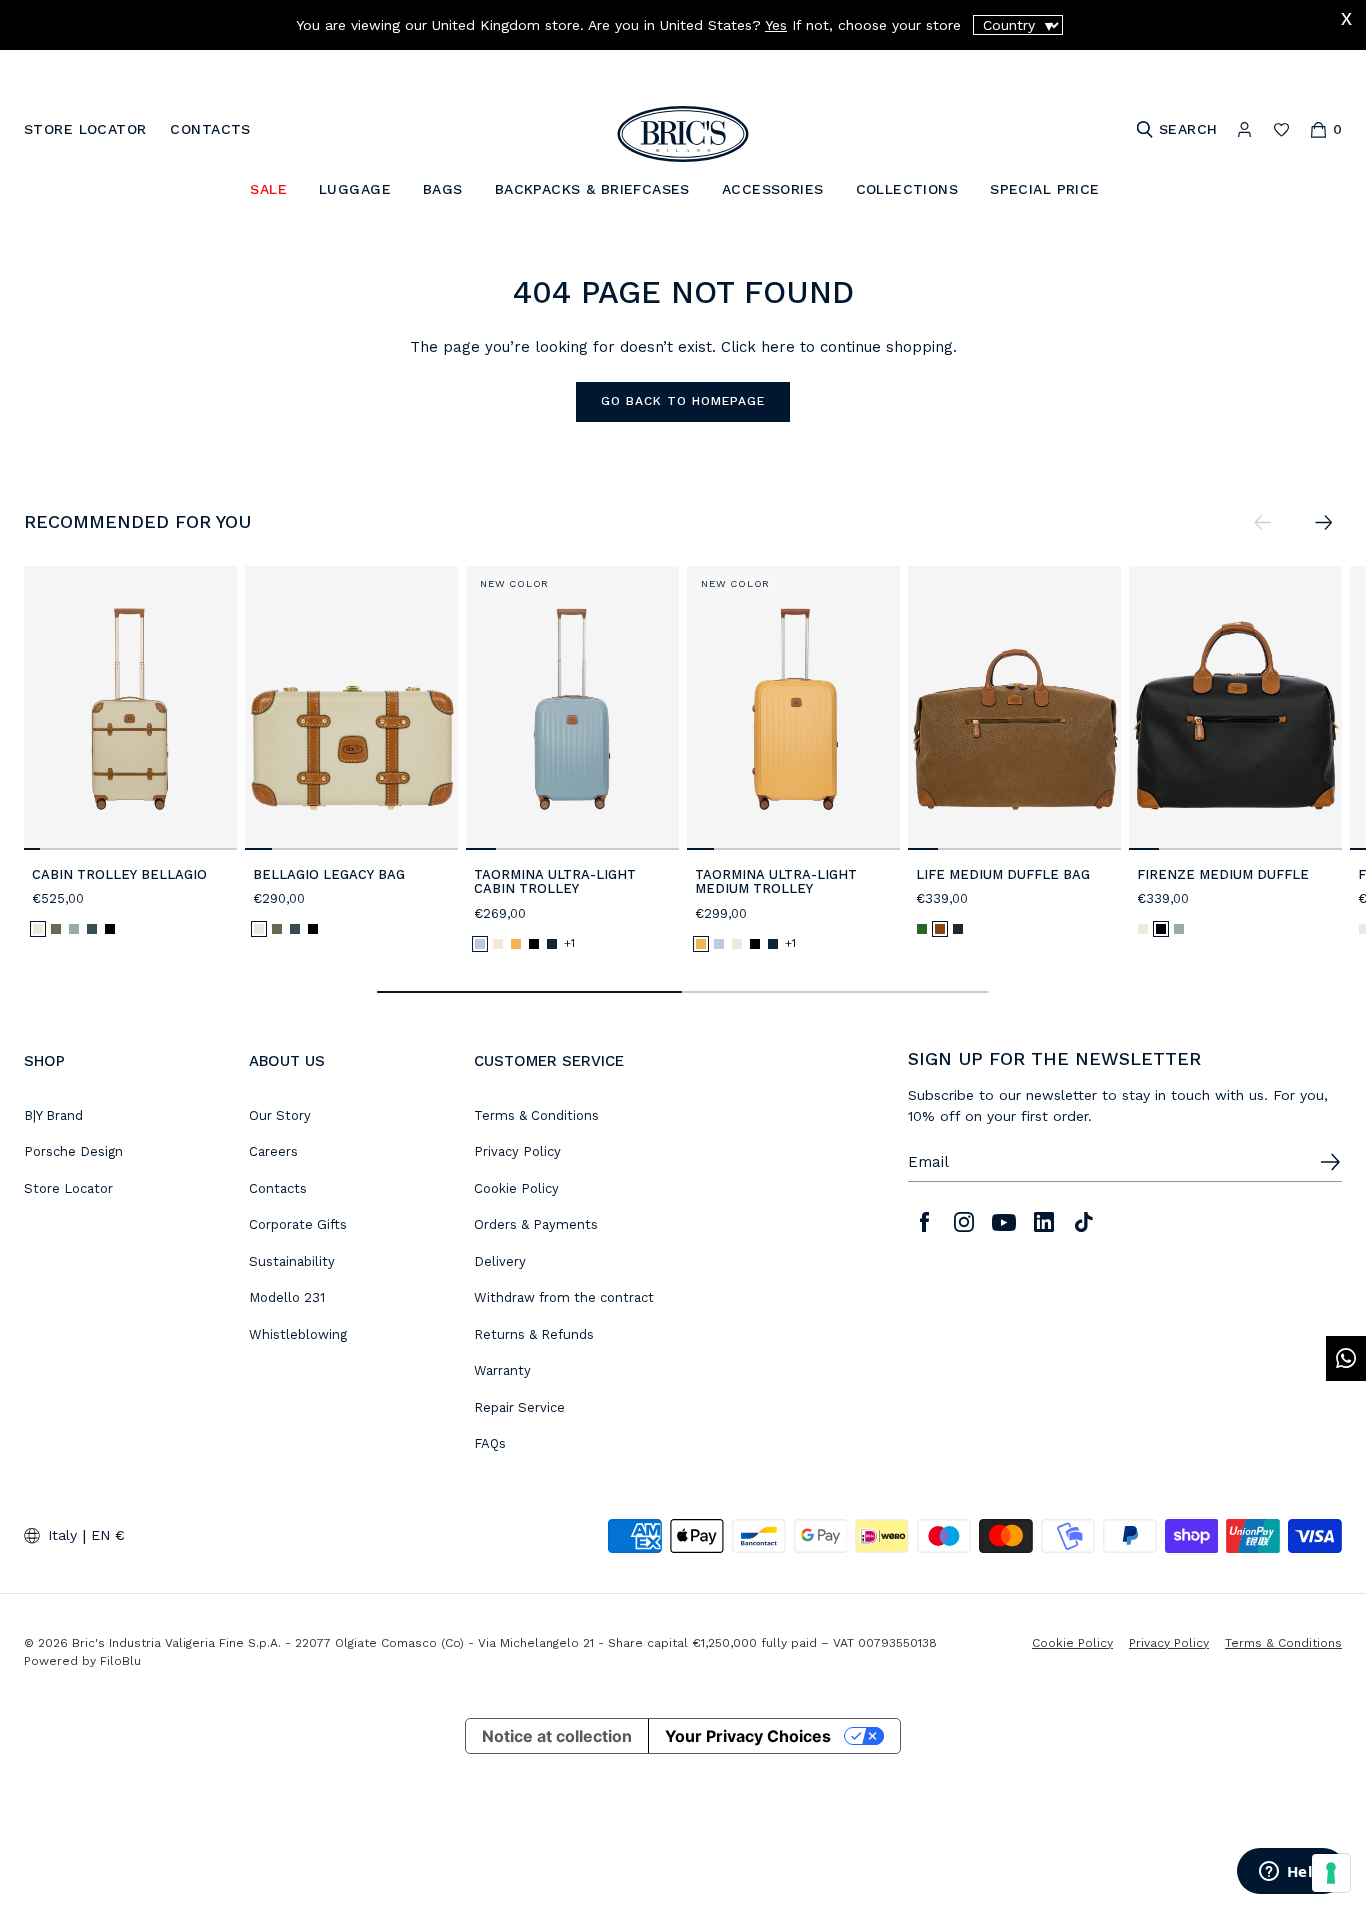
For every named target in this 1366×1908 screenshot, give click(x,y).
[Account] (1244, 129)
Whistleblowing (298, 1334)
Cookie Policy (516, 1188)
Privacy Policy (517, 1151)
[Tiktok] (1084, 1222)
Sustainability (292, 1261)
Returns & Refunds (534, 1334)
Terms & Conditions (536, 1115)
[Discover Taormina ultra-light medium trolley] (793, 708)
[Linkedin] (1044, 1222)
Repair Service (519, 1407)
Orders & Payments (536, 1224)
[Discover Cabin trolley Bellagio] (130, 708)
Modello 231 (287, 1297)
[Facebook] (924, 1222)
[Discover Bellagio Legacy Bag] (351, 708)
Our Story (280, 1115)
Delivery (500, 1261)
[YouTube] (1004, 1222)
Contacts (278, 1188)
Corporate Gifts (298, 1224)
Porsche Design (73, 1151)
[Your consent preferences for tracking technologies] (1331, 1873)
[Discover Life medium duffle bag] (1014, 708)
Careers (273, 1151)
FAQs (490, 1443)
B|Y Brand (53, 1115)
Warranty (502, 1370)
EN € (108, 1535)
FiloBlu (120, 1661)
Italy (62, 1535)
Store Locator (68, 1188)
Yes (776, 25)
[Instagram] (964, 1222)
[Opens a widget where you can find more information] (1291, 1873)
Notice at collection (557, 1736)
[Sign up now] (1330, 1162)
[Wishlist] (1281, 129)
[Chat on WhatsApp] (1346, 1358)
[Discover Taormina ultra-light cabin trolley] (572, 708)
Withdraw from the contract (564, 1297)
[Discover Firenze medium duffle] (1235, 708)
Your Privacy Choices (748, 1736)
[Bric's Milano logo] (683, 134)
